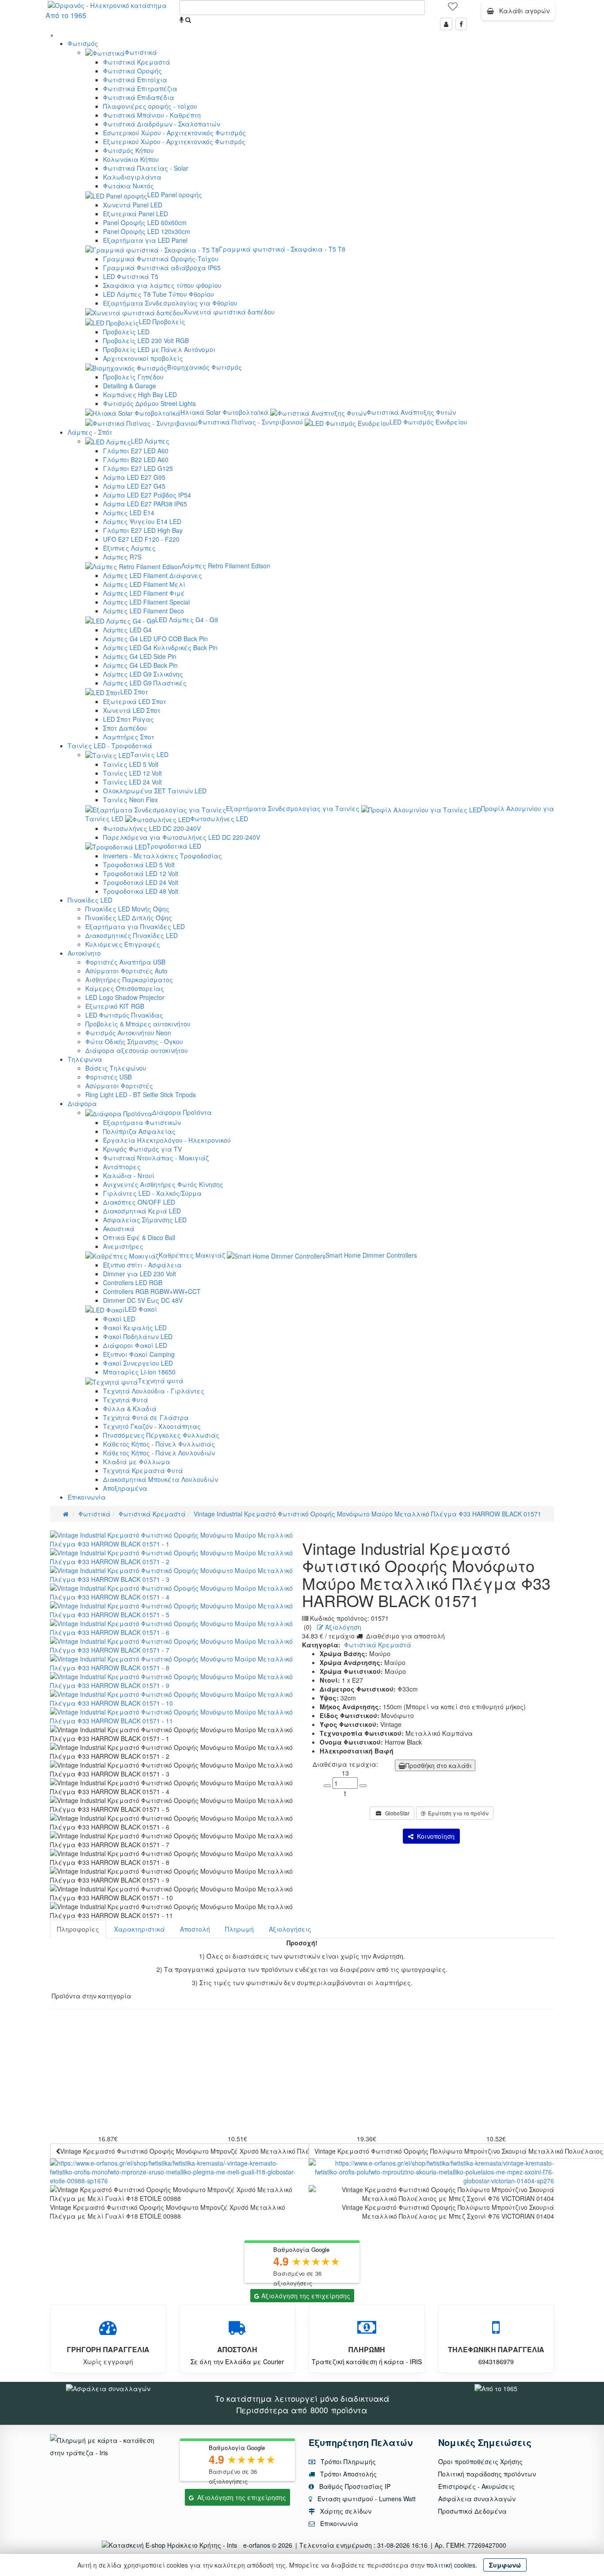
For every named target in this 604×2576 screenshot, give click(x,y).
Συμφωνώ (505, 2565)
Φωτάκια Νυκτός (128, 186)
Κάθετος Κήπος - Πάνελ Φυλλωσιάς (159, 1444)
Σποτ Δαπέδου (125, 728)
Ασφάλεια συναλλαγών (477, 2499)
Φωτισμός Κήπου (128, 150)
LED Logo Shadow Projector (125, 997)
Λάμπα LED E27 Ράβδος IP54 (147, 495)
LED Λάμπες (150, 441)
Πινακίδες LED (90, 900)
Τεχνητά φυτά (161, 1381)
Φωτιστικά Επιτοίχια (135, 80)
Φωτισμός (83, 43)
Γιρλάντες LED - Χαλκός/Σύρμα (152, 1193)
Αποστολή (195, 1929)
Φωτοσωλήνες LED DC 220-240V (152, 828)
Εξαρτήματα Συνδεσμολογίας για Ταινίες (293, 808)
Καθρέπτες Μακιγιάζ (192, 1255)
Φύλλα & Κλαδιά (130, 1409)
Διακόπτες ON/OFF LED (139, 1202)
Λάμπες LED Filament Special (146, 602)
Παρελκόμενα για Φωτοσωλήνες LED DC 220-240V (182, 837)
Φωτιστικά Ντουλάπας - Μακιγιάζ (156, 1158)
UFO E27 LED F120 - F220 (141, 539)
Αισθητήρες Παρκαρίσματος (129, 980)
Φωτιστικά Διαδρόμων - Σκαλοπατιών (162, 124)
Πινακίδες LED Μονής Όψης (127, 909)
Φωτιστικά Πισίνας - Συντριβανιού (250, 422)
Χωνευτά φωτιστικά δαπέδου (229, 312)
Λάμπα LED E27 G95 (134, 477)
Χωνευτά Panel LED (133, 205)
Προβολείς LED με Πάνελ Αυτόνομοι (159, 349)
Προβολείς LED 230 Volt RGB (146, 341)
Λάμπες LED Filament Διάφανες (153, 575)
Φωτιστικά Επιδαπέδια (139, 97)
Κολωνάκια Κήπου (131, 159)
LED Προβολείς (162, 322)
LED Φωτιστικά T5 (131, 276)
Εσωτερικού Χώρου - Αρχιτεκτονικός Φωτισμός (174, 133)
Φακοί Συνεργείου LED (138, 1363)
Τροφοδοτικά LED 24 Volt (141, 882)
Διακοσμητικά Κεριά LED (142, 1211)
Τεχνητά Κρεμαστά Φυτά (143, 1470)
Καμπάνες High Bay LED (140, 394)
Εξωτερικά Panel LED (136, 214)
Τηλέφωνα (85, 1059)
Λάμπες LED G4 (127, 630)
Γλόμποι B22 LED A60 (136, 459)
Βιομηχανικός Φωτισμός (205, 367)
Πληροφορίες (78, 1929)
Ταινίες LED (149, 754)
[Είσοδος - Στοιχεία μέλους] (446, 24)
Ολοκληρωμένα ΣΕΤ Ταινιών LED (155, 791)
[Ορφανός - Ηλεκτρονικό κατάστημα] (105, 4)
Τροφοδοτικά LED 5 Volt (139, 865)
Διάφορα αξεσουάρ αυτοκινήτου (137, 1050)
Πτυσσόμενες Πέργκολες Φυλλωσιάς (161, 1435)
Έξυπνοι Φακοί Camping (139, 1354)
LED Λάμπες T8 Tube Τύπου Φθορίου (159, 294)
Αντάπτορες (122, 1167)
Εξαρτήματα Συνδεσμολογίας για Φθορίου (170, 303)
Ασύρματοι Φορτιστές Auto (126, 971)
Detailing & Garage (130, 386)
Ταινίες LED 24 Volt (132, 782)
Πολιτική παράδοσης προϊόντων (487, 2474)
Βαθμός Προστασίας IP (354, 2486)
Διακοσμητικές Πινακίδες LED (132, 935)
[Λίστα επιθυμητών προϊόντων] (453, 9)
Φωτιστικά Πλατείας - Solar (146, 168)
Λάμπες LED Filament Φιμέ (144, 593)
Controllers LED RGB (133, 1282)
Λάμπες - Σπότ (90, 432)
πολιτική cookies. (452, 2565)
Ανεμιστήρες (123, 1246)
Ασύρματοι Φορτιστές (119, 1086)
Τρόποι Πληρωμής (347, 2461)
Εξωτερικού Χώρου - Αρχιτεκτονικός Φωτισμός (174, 142)
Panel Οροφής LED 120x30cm (147, 231)
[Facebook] (461, 24)
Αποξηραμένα (125, 1488)
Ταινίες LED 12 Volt (132, 773)
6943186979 (496, 2362)
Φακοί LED (119, 1319)
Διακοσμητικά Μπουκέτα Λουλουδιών (161, 1479)
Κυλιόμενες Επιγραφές (123, 944)
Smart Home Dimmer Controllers (371, 1255)
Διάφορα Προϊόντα (182, 1112)
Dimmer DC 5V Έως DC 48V (143, 1300)
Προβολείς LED (126, 332)
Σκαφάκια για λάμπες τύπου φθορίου (162, 285)
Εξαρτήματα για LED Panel (145, 240)
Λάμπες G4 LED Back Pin (140, 665)
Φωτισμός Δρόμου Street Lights (149, 403)
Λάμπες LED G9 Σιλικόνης (143, 674)
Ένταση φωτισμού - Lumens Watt (367, 2499)
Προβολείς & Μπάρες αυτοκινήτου (138, 1024)
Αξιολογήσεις (290, 1929)
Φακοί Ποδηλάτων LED (138, 1336)
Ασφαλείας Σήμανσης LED (145, 1220)
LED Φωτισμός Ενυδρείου (428, 422)
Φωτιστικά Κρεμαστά (137, 62)
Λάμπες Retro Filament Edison (226, 566)
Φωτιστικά (141, 52)
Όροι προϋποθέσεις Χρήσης (480, 2461)
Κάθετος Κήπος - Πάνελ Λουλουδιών (159, 1453)
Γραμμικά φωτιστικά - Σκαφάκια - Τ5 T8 (282, 249)
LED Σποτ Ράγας (128, 719)
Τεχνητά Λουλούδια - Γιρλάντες (154, 1391)
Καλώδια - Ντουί (129, 1175)
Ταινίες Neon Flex (130, 800)
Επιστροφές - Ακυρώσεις (476, 2486)
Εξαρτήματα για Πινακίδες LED (135, 926)
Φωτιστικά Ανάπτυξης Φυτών (411, 412)
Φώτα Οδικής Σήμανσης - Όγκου (134, 1041)
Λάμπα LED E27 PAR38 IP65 (145, 504)
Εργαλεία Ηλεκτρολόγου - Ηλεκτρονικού (167, 1140)
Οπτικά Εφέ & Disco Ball (139, 1237)
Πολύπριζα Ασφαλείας (139, 1131)
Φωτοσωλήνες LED (219, 819)
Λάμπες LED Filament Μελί (144, 584)
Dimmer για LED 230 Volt (140, 1274)
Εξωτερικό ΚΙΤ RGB (115, 1006)
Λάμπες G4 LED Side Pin (140, 656)
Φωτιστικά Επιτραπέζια (140, 88)
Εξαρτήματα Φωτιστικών (142, 1122)
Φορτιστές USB (109, 1077)
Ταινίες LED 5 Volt (131, 764)
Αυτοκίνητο (84, 953)
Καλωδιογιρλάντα (132, 177)
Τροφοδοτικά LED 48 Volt (141, 891)
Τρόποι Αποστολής (348, 2474)
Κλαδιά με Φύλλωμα (137, 1462)
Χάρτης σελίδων (345, 2511)
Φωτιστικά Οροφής (132, 71)
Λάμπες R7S (122, 557)
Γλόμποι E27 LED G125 (138, 468)
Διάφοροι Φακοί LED (135, 1345)
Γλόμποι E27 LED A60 (136, 451)
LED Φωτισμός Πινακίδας (124, 1015)
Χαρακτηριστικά (140, 1929)
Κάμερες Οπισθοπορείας (125, 988)
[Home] (66, 1514)
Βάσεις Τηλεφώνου (116, 1068)
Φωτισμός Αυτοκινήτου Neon (128, 1033)
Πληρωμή (239, 1929)
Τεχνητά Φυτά (126, 1400)
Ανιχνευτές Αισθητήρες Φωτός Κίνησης (163, 1184)
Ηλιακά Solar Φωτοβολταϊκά (224, 412)
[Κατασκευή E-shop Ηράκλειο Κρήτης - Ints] (172, 2545)
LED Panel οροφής (175, 195)
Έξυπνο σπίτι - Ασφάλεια (142, 1265)
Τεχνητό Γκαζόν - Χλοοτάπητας (152, 1426)
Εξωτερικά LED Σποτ (135, 701)
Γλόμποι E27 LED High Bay (143, 530)
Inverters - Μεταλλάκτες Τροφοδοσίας (162, 856)
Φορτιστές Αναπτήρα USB (125, 962)
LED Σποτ (134, 692)
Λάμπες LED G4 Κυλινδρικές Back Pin (160, 647)
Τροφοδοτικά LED (174, 846)
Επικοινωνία (87, 1497)
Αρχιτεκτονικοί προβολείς (143, 358)
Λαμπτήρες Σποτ (129, 737)
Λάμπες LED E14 (129, 513)
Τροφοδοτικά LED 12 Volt (141, 873)
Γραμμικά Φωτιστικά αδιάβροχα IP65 (162, 268)
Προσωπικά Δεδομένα (472, 2511)
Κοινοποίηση (434, 1836)
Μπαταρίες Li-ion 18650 (139, 1372)
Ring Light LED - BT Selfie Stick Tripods (141, 1095)
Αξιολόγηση (342, 1627)
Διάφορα (82, 1103)
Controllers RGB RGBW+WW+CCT (152, 1291)
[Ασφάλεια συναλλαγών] (108, 2388)
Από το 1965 (66, 15)
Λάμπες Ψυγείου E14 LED (142, 521)
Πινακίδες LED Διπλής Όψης (129, 918)
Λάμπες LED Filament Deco (143, 611)
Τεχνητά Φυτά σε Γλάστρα (146, 1417)
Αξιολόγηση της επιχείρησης (306, 2296)
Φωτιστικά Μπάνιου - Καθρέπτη (152, 115)
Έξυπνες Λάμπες (129, 548)
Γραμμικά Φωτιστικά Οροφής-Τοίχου (161, 259)
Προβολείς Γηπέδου (133, 377)
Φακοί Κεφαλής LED (135, 1328)
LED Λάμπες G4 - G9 (187, 620)
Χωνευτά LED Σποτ (132, 710)
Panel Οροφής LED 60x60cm (145, 222)
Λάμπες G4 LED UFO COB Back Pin (155, 639)
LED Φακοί (141, 1309)
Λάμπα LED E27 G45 (134, 486)
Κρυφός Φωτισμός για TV (142, 1149)
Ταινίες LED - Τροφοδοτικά (110, 746)
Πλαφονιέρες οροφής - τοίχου (150, 106)
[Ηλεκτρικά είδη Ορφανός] (496, 2388)
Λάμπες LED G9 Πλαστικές (145, 683)
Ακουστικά (119, 1229)
